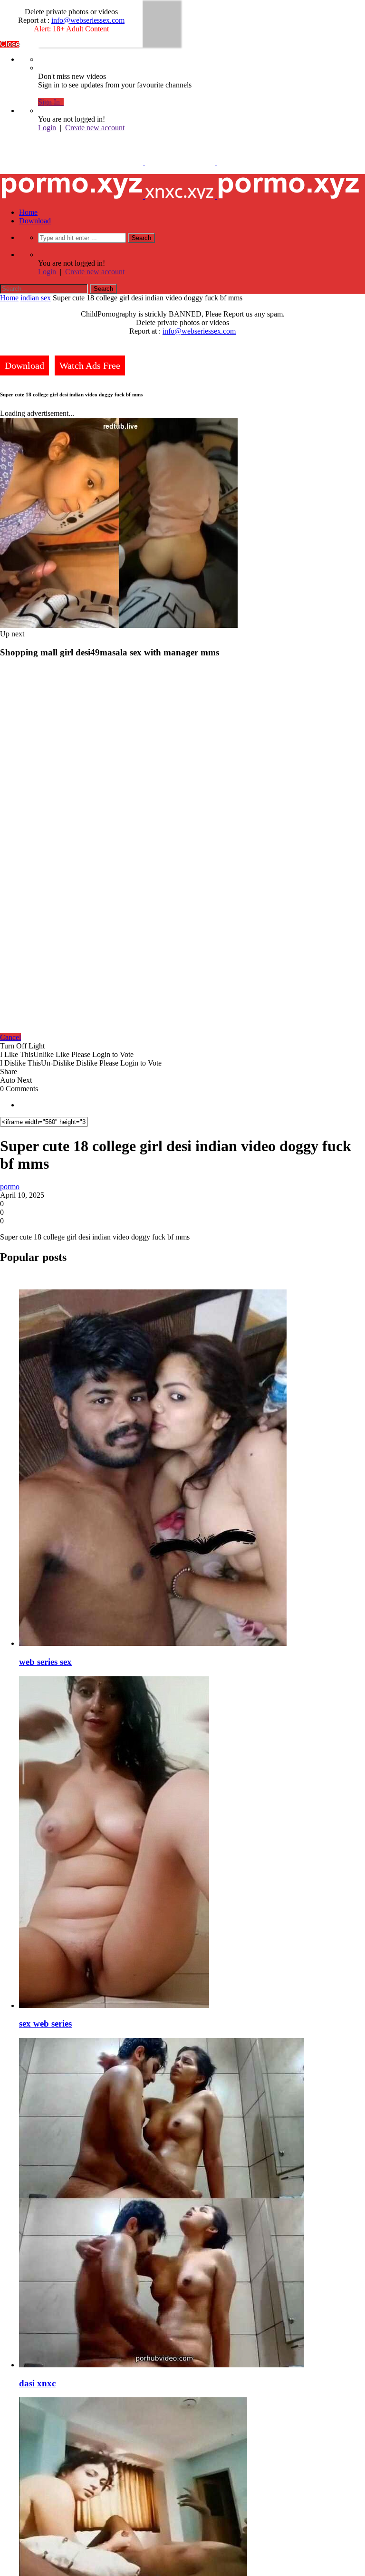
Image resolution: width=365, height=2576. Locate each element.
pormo (10, 1187)
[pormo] (180, 162)
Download (35, 221)
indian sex (36, 298)
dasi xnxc (37, 2383)
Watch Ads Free (90, 365)
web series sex (45, 1662)
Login (47, 128)
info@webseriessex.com (88, 20)
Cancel (10, 1037)
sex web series (45, 2023)
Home (28, 212)
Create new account (95, 128)
